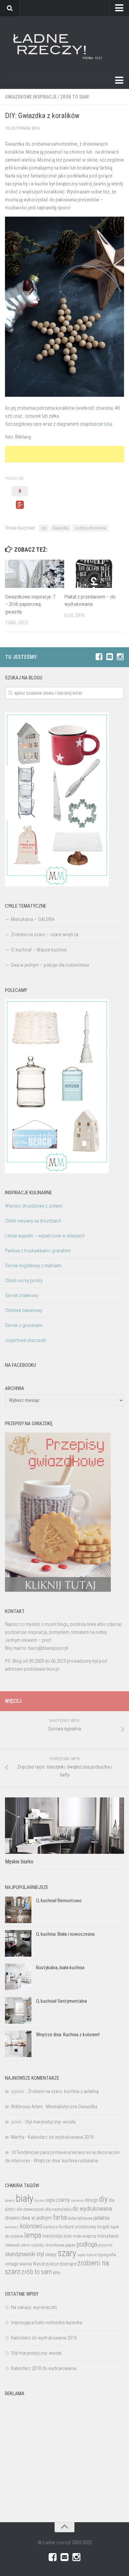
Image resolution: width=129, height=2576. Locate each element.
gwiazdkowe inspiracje (31, 97)
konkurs (51, 2227)
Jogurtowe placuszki (26, 1340)
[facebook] (99, 657)
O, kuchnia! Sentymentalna (62, 2001)
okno (26, 2245)
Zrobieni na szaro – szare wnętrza (45, 935)
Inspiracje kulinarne (28, 1193)
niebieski (13, 2245)
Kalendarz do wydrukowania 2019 (61, 2137)
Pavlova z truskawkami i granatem (38, 1251)
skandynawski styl (24, 2254)
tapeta (82, 2255)
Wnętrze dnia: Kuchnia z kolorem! (68, 2035)
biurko (39, 2200)
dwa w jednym (37, 2218)
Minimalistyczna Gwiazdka (72, 2107)
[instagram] (120, 657)
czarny (63, 2200)
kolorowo (31, 2226)
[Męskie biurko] (64, 1826)
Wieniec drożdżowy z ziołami (34, 1206)
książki (104, 2227)
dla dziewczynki (30, 2209)
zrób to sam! (75, 97)
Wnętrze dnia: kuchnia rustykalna (66, 2161)
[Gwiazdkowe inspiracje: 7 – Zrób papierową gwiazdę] (35, 574)
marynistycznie (57, 2236)
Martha (18, 2137)
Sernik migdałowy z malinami (33, 1266)
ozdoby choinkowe (90, 528)
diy (44, 528)
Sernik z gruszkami (24, 1325)
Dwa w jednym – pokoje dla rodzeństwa (50, 965)
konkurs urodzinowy (78, 2227)
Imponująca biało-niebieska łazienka (46, 2323)
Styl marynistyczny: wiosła (50, 2122)
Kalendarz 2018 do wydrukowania (44, 2368)
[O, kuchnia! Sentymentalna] (18, 2010)
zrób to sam (37, 2272)
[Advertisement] (67, 454)
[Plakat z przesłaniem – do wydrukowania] (94, 574)
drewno (13, 2218)
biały (25, 2198)
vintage (12, 2264)
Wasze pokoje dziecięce (55, 2264)
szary (67, 2253)
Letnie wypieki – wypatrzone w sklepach (45, 1236)
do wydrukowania (92, 2209)
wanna (26, 2264)
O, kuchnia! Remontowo (59, 1901)
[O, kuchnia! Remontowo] (18, 1910)
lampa (33, 2235)
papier (70, 2245)
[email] (109, 657)
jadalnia (101, 2218)
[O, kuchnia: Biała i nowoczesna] (18, 1943)
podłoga (87, 2244)
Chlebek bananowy (23, 1310)
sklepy (51, 2255)
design (91, 2200)
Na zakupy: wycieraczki (34, 2307)
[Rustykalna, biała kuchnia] (18, 1977)
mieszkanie (108, 2236)
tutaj (108, 424)
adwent (10, 2201)
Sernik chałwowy (22, 1295)
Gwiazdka (61, 528)
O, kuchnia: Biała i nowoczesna (65, 1934)
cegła (50, 2200)
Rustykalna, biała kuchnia (60, 1968)
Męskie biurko (19, 1862)
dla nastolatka (58, 2209)
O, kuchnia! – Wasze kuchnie (39, 950)
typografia (107, 2255)
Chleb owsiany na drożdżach (33, 1221)
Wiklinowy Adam (27, 2107)
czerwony (77, 2201)
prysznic (105, 2245)
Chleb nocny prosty (24, 1281)
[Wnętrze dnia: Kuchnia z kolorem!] (18, 2044)
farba (60, 2217)
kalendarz (12, 2227)
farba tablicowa (80, 2218)
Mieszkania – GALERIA (33, 919)
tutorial (92, 2255)
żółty (57, 2273)
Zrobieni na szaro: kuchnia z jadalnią (63, 2091)
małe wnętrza (85, 2236)
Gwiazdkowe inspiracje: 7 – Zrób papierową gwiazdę (30, 604)
